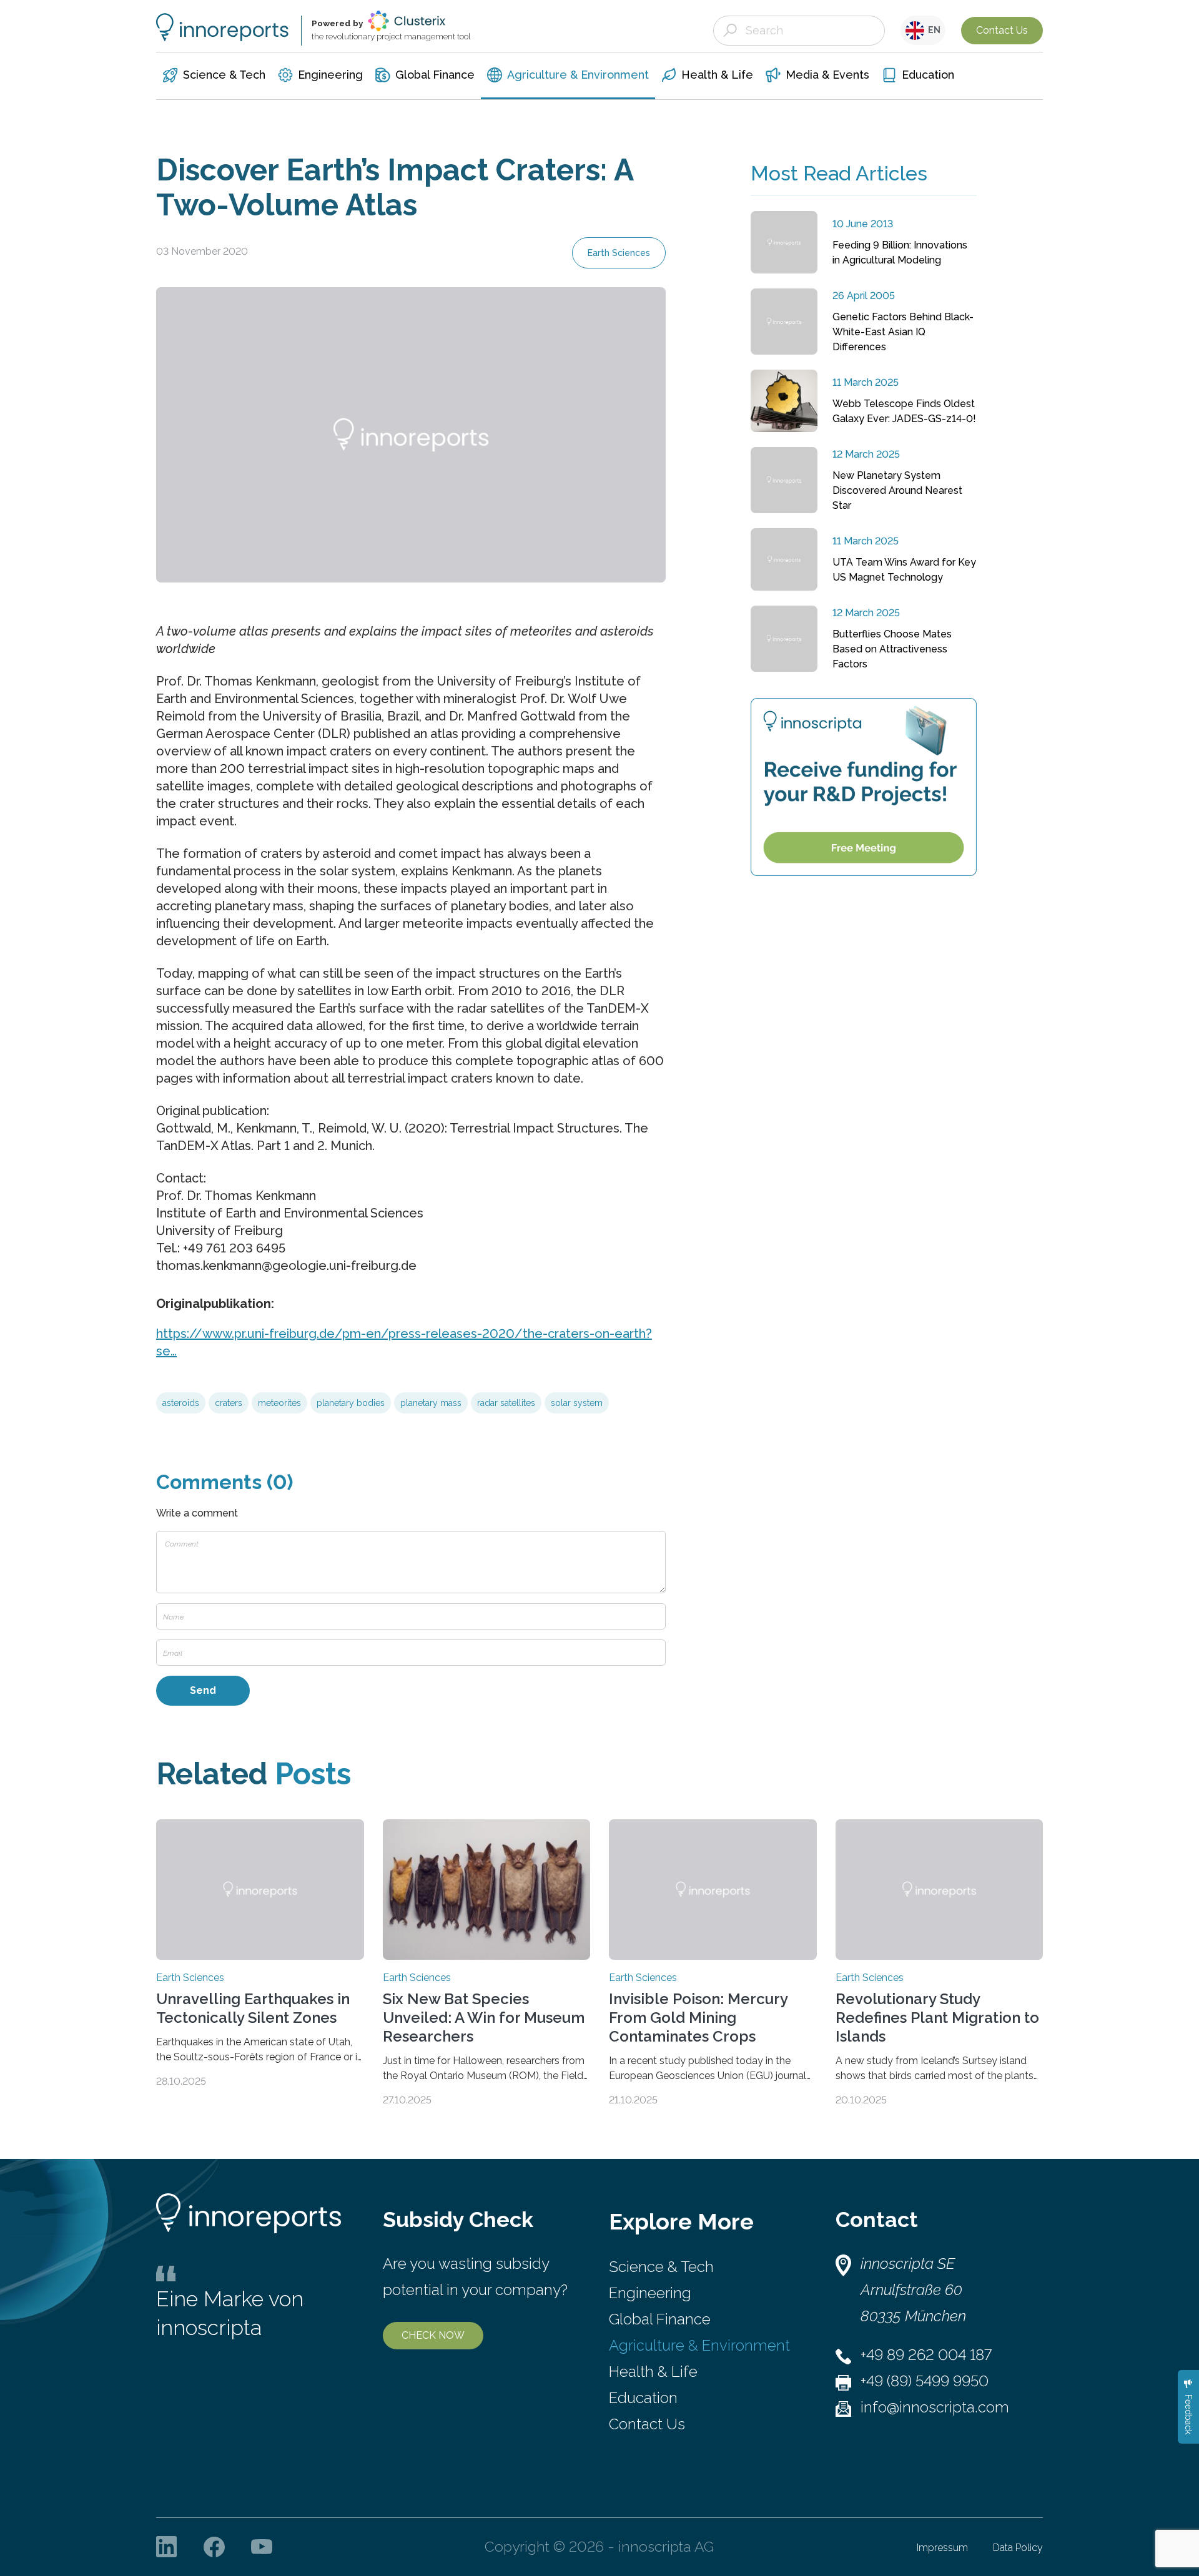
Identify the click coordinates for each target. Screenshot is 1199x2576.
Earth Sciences (619, 253)
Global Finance (660, 2319)
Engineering (650, 2293)
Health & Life (653, 2372)
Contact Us (1002, 30)
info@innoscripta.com (935, 2407)
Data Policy (1018, 2548)
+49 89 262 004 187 (926, 2355)
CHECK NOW (433, 2335)
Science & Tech (661, 2267)
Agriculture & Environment (699, 2345)
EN (932, 30)
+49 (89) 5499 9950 (925, 2381)
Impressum (942, 2548)
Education (643, 2398)
